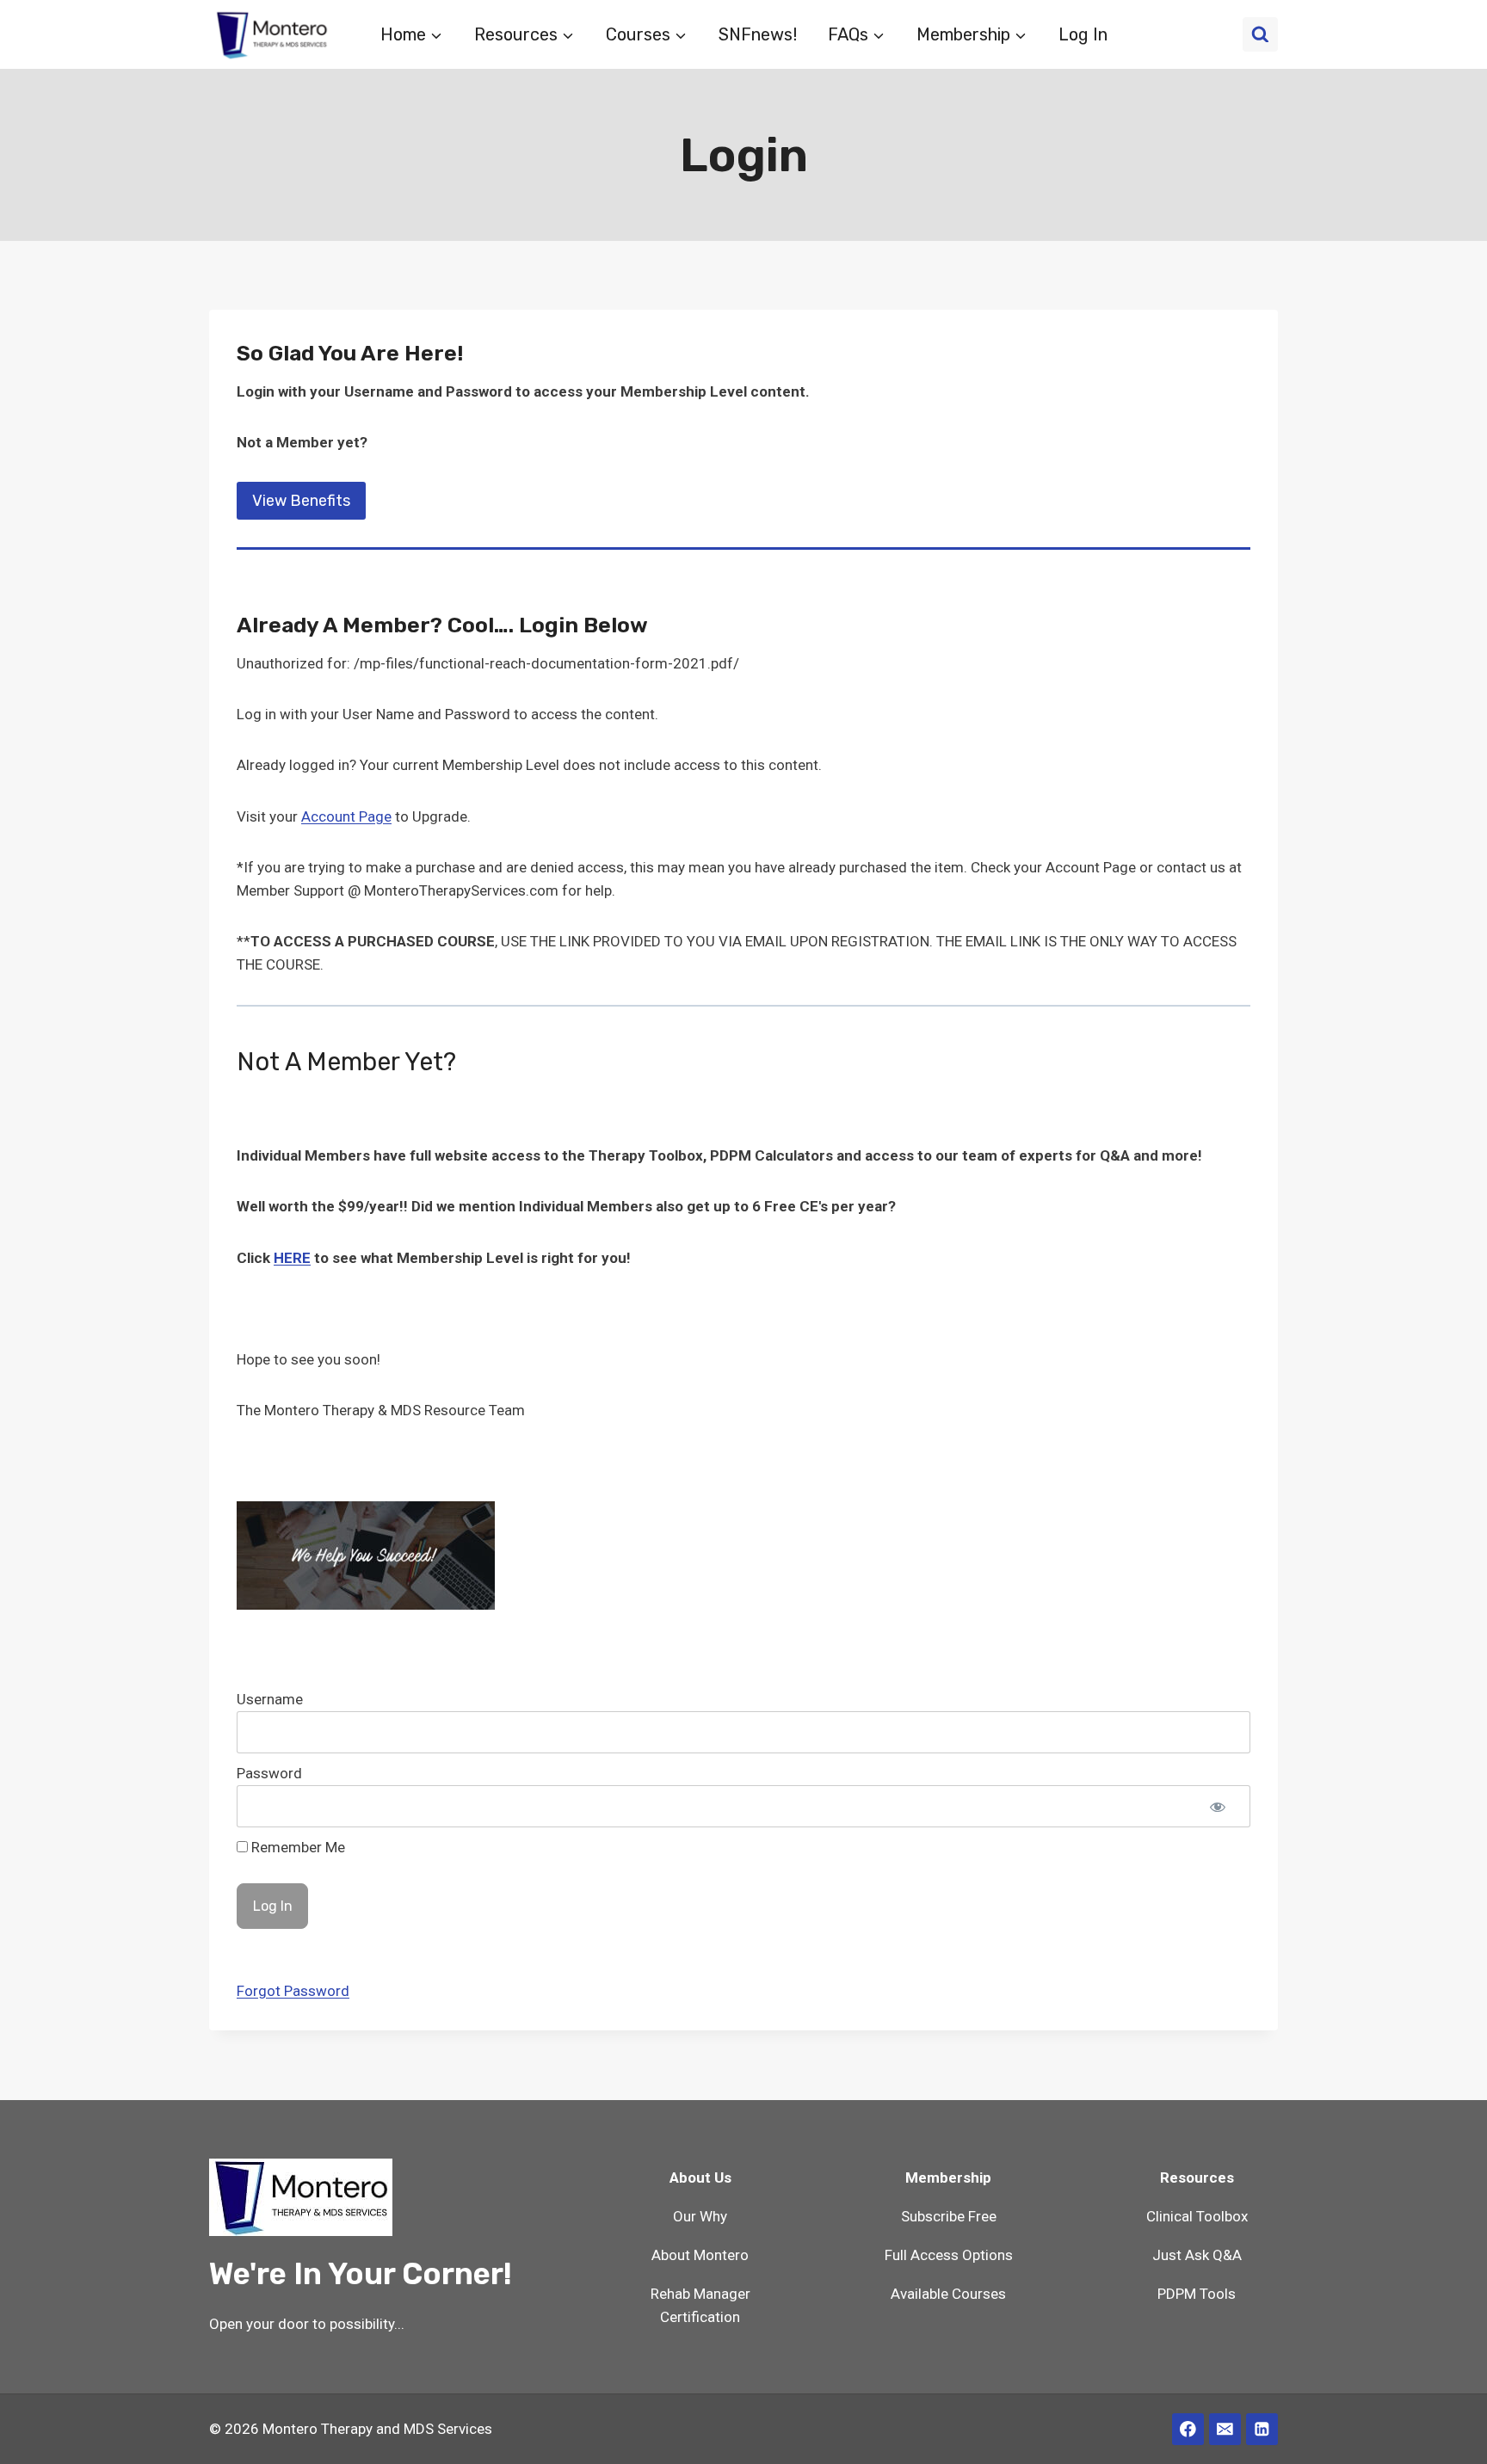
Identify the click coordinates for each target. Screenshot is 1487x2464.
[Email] (1225, 2429)
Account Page (346, 816)
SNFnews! (758, 34)
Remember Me (296, 1847)
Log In (1083, 34)
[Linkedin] (1262, 2429)
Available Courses (948, 2294)
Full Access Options (949, 2255)
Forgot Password (293, 1991)
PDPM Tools (1197, 2294)
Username (270, 1699)
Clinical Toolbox (1197, 2216)
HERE (292, 1258)
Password (269, 1773)
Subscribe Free (949, 2216)
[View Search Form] (1260, 35)
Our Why (700, 2216)
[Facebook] (1188, 2429)
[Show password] (1218, 1806)
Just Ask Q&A (1197, 2255)
